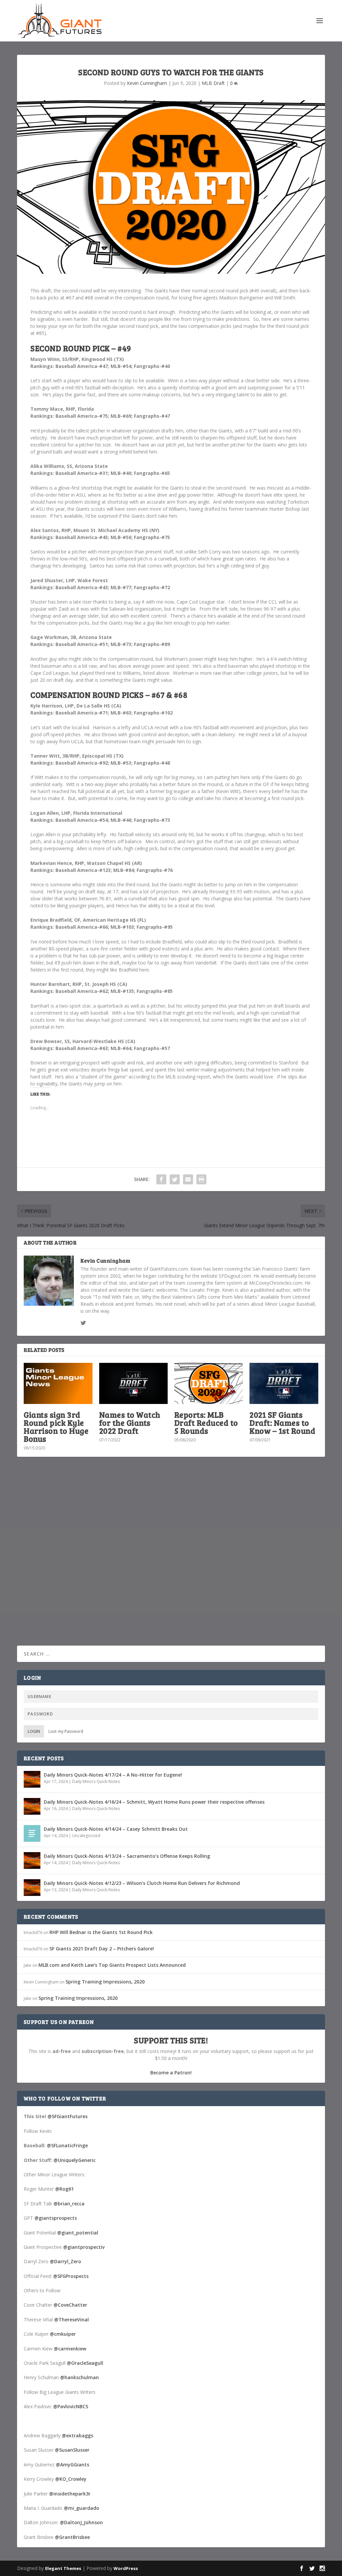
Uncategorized (86, 1836)
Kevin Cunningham (147, 83)
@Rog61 (64, 2189)
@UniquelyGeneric (74, 2160)
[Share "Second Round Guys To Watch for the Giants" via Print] (201, 1179)
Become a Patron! (171, 2073)
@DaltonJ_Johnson (81, 2522)
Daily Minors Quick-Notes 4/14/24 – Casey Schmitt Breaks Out (116, 1829)
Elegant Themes (63, 2568)
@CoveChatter (70, 2305)
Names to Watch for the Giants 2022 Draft (130, 1423)
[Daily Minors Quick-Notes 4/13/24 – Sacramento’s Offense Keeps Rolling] (32, 1860)
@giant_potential (78, 2233)
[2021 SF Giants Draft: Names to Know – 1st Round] (284, 1383)
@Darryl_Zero (65, 2261)
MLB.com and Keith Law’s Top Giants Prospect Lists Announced (112, 1965)
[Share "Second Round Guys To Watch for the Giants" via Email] (188, 1179)
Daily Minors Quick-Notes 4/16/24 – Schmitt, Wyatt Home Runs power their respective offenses (154, 1802)
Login (34, 1731)
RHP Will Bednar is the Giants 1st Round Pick (101, 1932)
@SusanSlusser (72, 2450)
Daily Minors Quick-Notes (96, 1781)
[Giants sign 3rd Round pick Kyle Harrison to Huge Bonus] (58, 1383)
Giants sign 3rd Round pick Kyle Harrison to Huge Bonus (56, 1427)
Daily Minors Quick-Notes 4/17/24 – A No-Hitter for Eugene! (113, 1775)
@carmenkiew (70, 2349)
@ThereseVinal (71, 2320)
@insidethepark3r (70, 2494)
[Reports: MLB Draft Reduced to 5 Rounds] (209, 1383)
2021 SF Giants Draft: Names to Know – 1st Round (282, 1423)
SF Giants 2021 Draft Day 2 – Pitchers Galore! (102, 1949)
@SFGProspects (71, 2276)
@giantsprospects (56, 2218)
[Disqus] (171, 1560)
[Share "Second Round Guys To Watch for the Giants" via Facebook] (161, 1179)
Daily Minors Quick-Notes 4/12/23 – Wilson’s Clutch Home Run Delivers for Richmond (142, 1883)
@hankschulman (79, 2377)
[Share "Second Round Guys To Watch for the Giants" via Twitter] (175, 1179)
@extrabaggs (77, 2435)
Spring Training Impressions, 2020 (105, 1982)
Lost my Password (66, 1731)
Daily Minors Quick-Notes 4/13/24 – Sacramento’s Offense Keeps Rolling (127, 1856)
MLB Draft (213, 83)
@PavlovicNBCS (71, 2406)
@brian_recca (69, 2204)
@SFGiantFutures (67, 2116)
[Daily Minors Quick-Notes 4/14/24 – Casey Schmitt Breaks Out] (32, 1833)
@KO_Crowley (71, 2479)
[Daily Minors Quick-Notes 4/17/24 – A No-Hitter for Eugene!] (32, 1779)
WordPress (126, 2568)
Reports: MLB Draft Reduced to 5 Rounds (206, 1423)
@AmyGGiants (72, 2465)
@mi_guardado (81, 2508)
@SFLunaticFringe (67, 2145)
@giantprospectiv (84, 2247)
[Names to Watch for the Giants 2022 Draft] (133, 1383)
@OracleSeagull (85, 2363)
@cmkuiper (63, 2334)
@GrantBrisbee (72, 2537)
